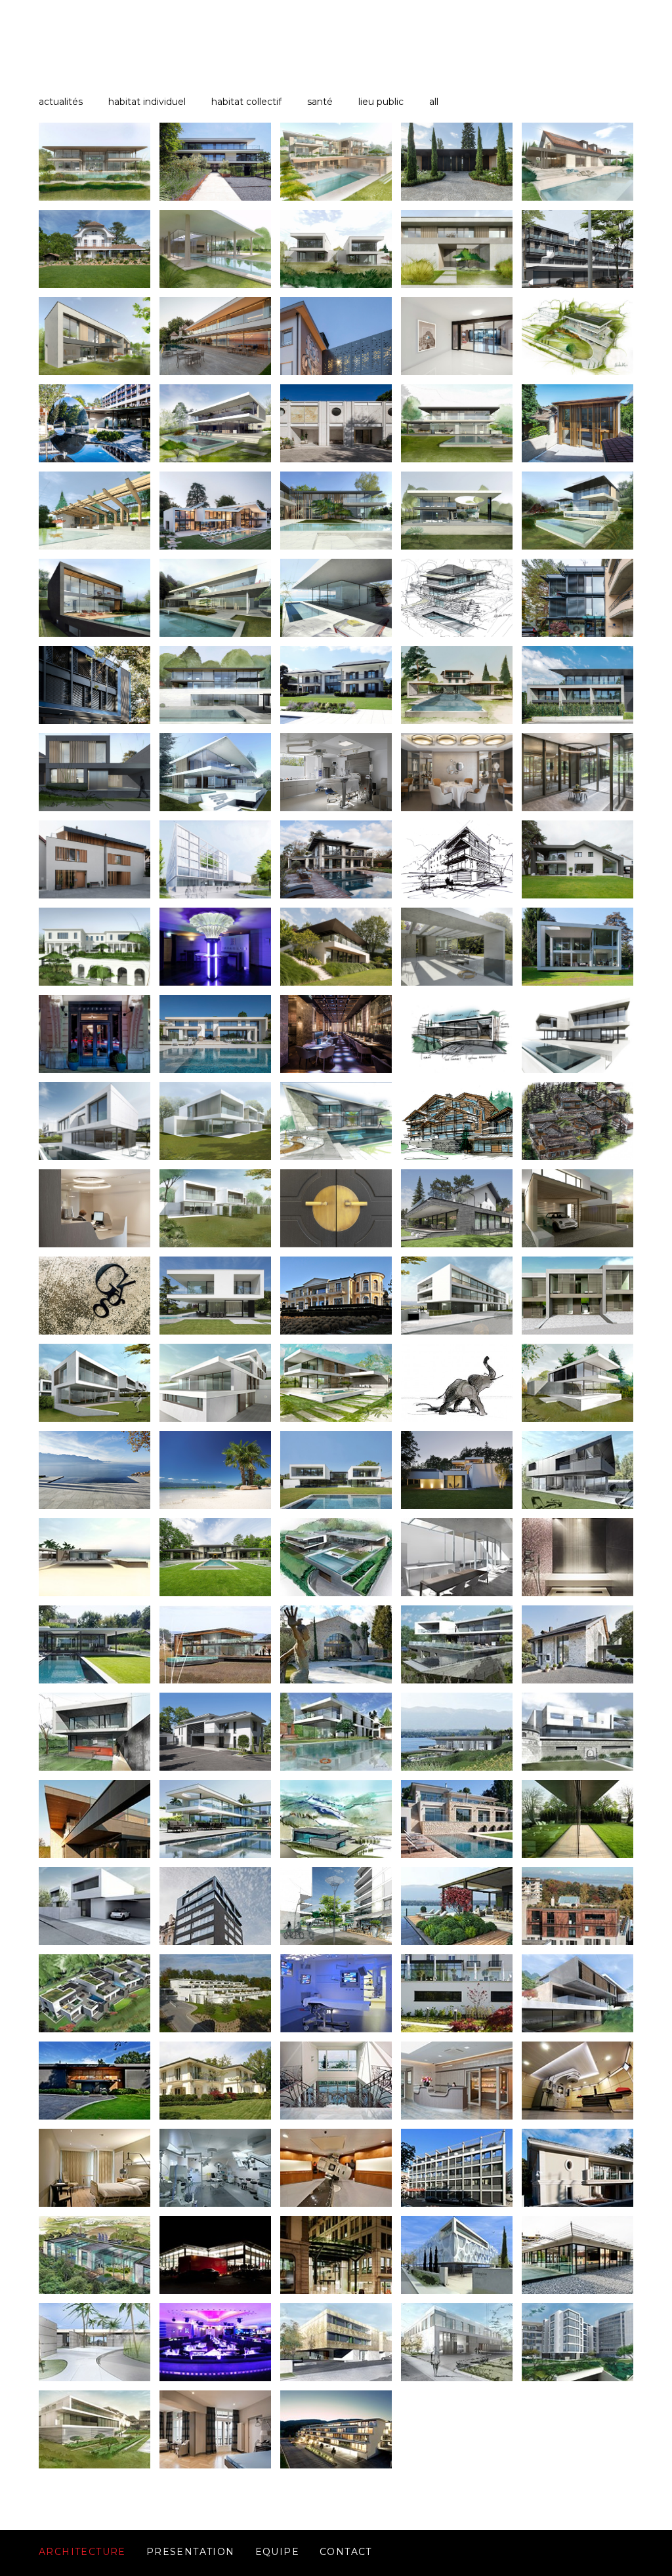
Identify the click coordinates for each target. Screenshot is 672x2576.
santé (320, 102)
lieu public (381, 102)
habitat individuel (147, 102)
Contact (346, 2552)
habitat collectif (246, 102)
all (434, 102)
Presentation (191, 2552)
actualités (61, 102)
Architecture (82, 2552)
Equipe (277, 2552)
